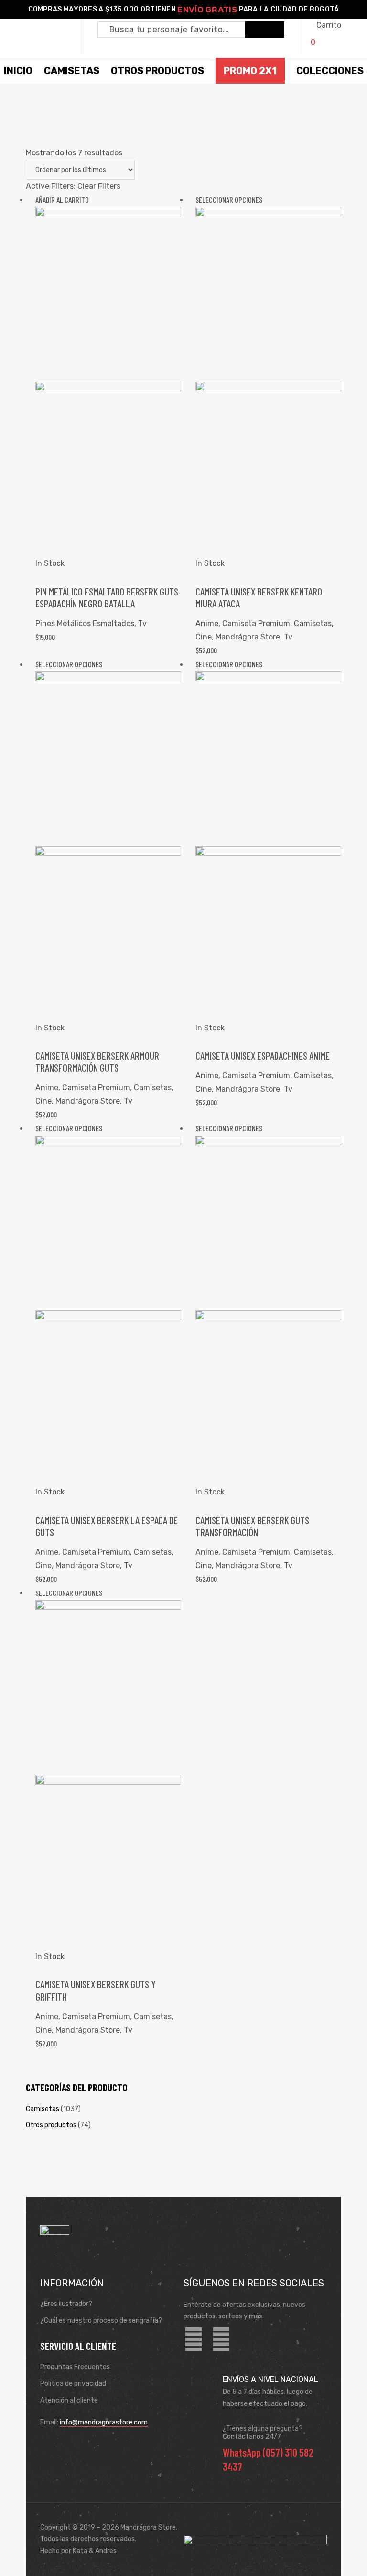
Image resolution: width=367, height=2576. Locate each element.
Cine (204, 637)
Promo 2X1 (250, 71)
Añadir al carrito (62, 200)
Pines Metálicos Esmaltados (85, 623)
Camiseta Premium (256, 623)
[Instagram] (221, 2340)
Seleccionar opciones (229, 200)
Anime (207, 623)
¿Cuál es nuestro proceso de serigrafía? (101, 2321)
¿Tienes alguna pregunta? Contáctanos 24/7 (263, 2433)
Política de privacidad (73, 2384)
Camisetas (313, 623)
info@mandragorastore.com (104, 2422)
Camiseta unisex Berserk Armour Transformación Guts (97, 1061)
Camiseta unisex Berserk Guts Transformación (252, 1526)
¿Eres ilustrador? (66, 2304)
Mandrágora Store (248, 637)
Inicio (18, 71)
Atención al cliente (69, 2400)
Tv (142, 623)
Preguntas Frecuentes (75, 2367)
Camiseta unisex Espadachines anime (263, 1055)
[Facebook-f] (194, 2340)
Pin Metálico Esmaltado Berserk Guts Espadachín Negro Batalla (107, 597)
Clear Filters (99, 186)
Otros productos (51, 2125)
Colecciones (330, 71)
